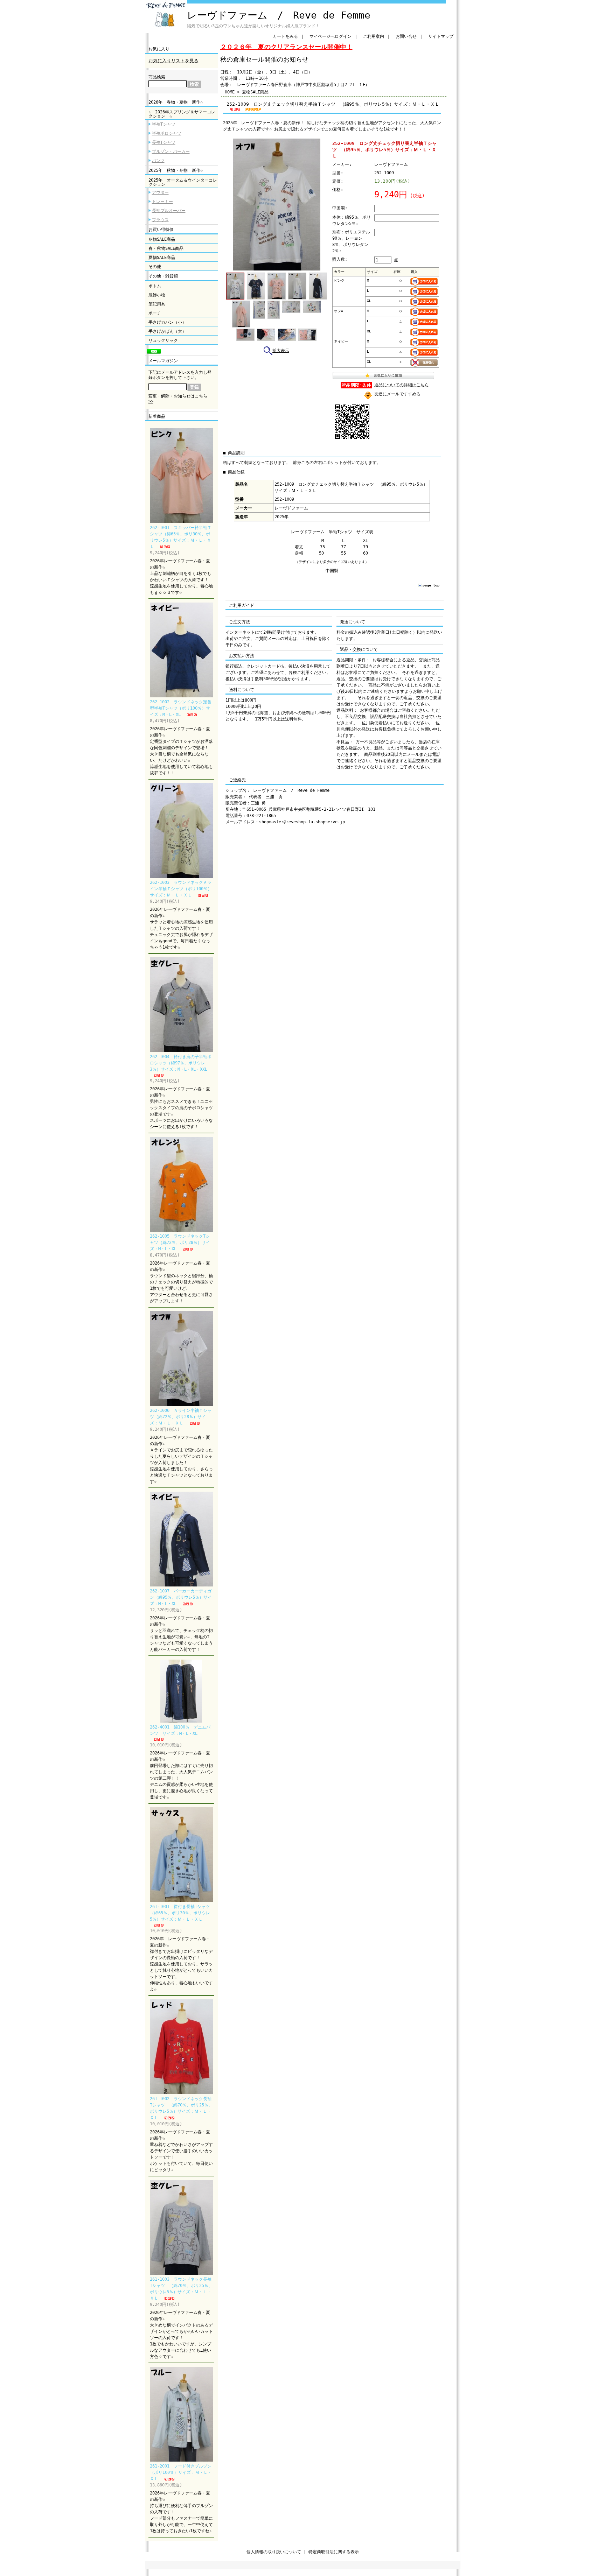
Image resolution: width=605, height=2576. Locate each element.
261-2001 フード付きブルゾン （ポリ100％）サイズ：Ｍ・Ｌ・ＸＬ (183, 2472)
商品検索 (157, 77)
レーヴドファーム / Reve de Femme (279, 15)
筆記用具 (157, 304)
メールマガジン (163, 361)
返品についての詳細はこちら (402, 385)
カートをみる (285, 36)
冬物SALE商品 (162, 239)
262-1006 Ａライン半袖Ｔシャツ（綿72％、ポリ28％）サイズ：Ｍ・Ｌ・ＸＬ (181, 1417)
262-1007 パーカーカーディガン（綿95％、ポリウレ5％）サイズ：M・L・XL (181, 1597)
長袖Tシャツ (164, 142)
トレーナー (162, 202)
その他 (155, 267)
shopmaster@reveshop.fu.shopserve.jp (302, 822)
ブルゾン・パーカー (171, 152)
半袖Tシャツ (164, 124)
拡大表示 (281, 351)
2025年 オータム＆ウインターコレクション (183, 182)
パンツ (158, 161)
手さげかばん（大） (167, 331)
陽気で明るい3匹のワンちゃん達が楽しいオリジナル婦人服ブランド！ (253, 26)
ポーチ (155, 313)
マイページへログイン (331, 36)
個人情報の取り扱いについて (274, 2552)
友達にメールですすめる (397, 394)
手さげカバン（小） (167, 322)
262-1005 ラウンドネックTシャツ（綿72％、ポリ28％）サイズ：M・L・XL (180, 1243)
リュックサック (163, 340)
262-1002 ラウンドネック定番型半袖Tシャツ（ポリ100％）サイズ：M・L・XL (181, 708)
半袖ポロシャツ (167, 133)
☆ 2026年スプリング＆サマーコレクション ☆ (182, 114)
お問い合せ (406, 36)
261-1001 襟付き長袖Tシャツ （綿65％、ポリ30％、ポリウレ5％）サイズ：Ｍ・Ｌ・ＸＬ (182, 1913)
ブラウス (160, 220)
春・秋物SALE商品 (166, 248)
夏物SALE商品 (162, 258)
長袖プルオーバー (169, 211)
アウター (160, 192)
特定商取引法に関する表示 (334, 2552)
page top (431, 585)
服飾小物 (157, 295)
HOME (230, 92)
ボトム (155, 286)
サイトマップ (441, 36)
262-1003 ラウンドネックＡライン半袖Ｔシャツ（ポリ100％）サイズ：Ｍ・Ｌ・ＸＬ (181, 889)
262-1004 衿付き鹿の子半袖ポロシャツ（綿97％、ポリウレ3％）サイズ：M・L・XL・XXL (181, 1063)
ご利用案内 (374, 36)
